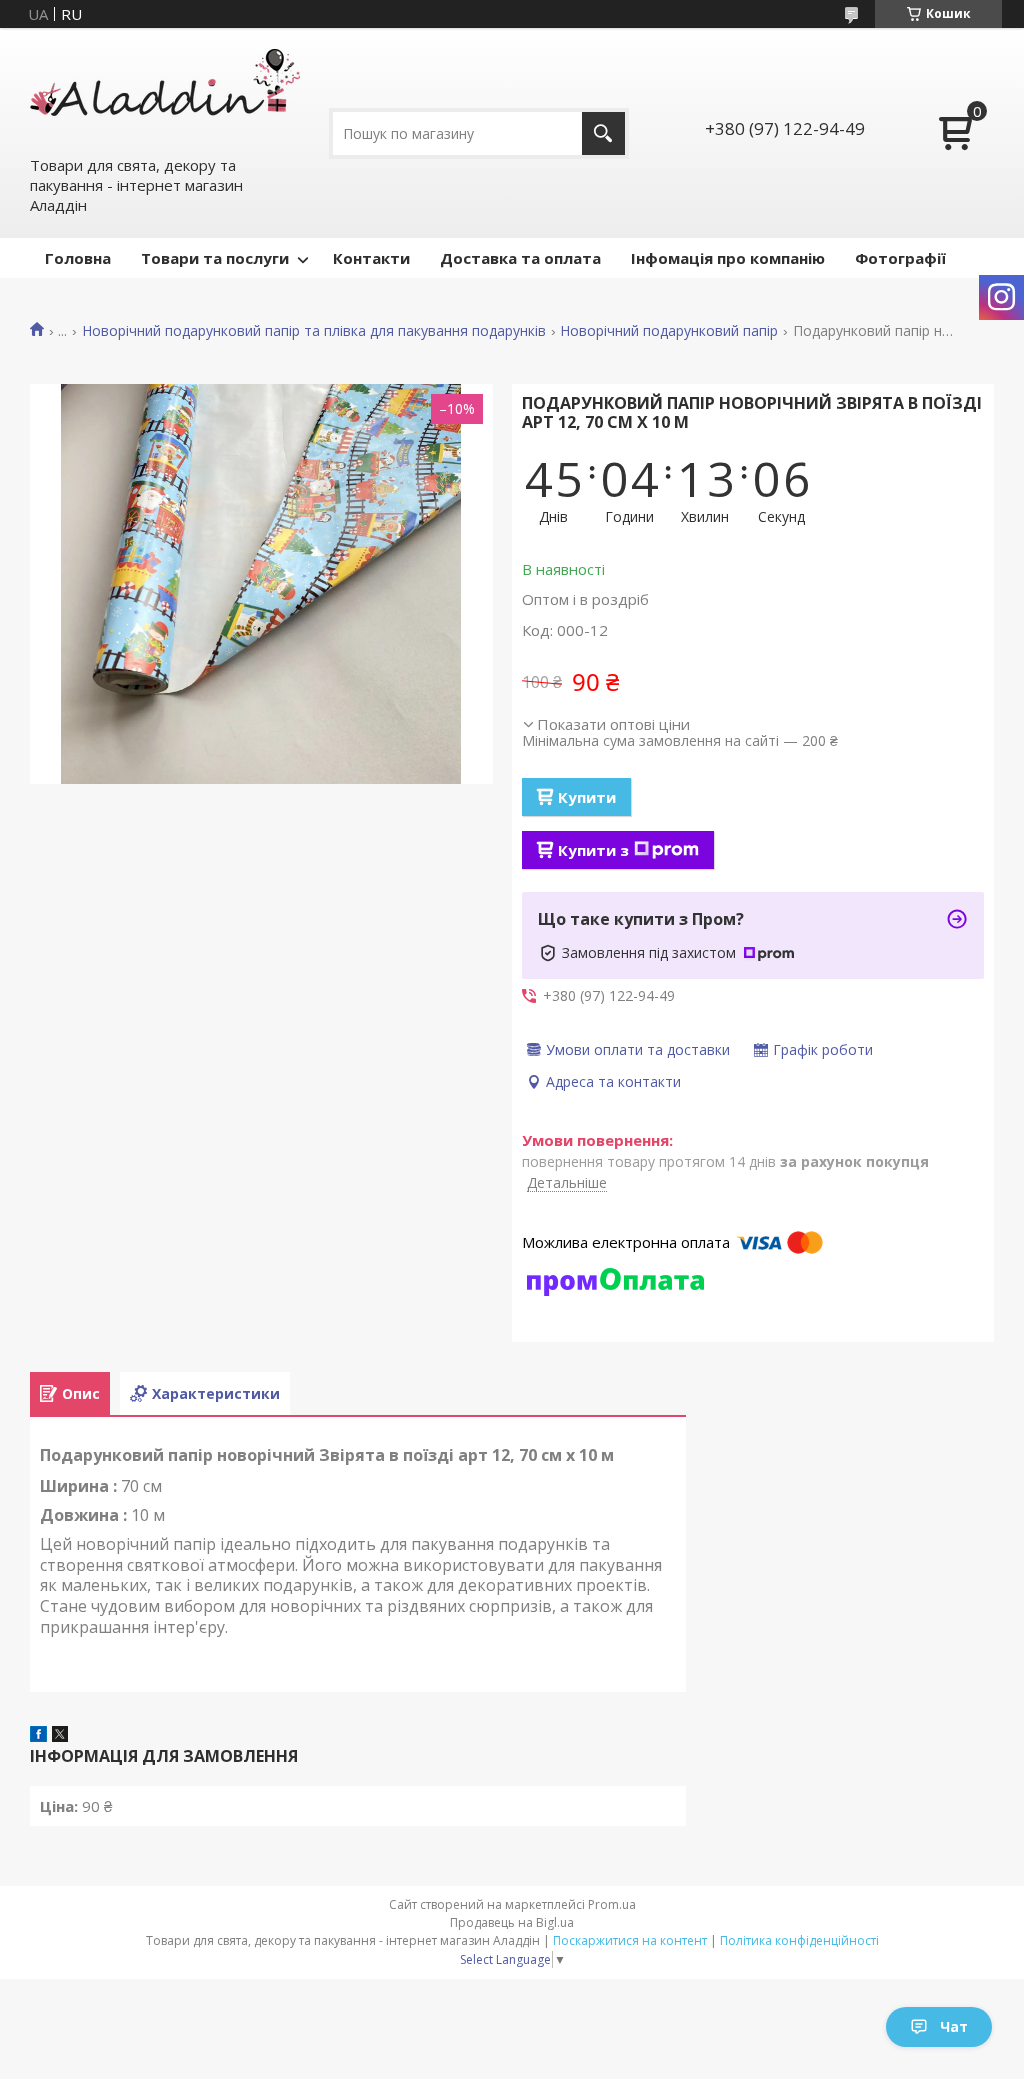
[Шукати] (603, 133)
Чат (954, 2026)
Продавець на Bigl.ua (512, 1922)
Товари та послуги (215, 258)
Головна (78, 258)
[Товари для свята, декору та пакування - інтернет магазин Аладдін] (165, 91)
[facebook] (38, 1736)
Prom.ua (612, 1904)
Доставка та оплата (520, 258)
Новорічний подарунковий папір (669, 331)
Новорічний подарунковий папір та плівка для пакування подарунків (314, 331)
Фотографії (900, 258)
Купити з (593, 850)
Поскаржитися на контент (630, 1940)
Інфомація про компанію (728, 258)
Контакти (371, 258)
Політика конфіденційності (799, 1940)
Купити (587, 797)
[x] (60, 1736)
